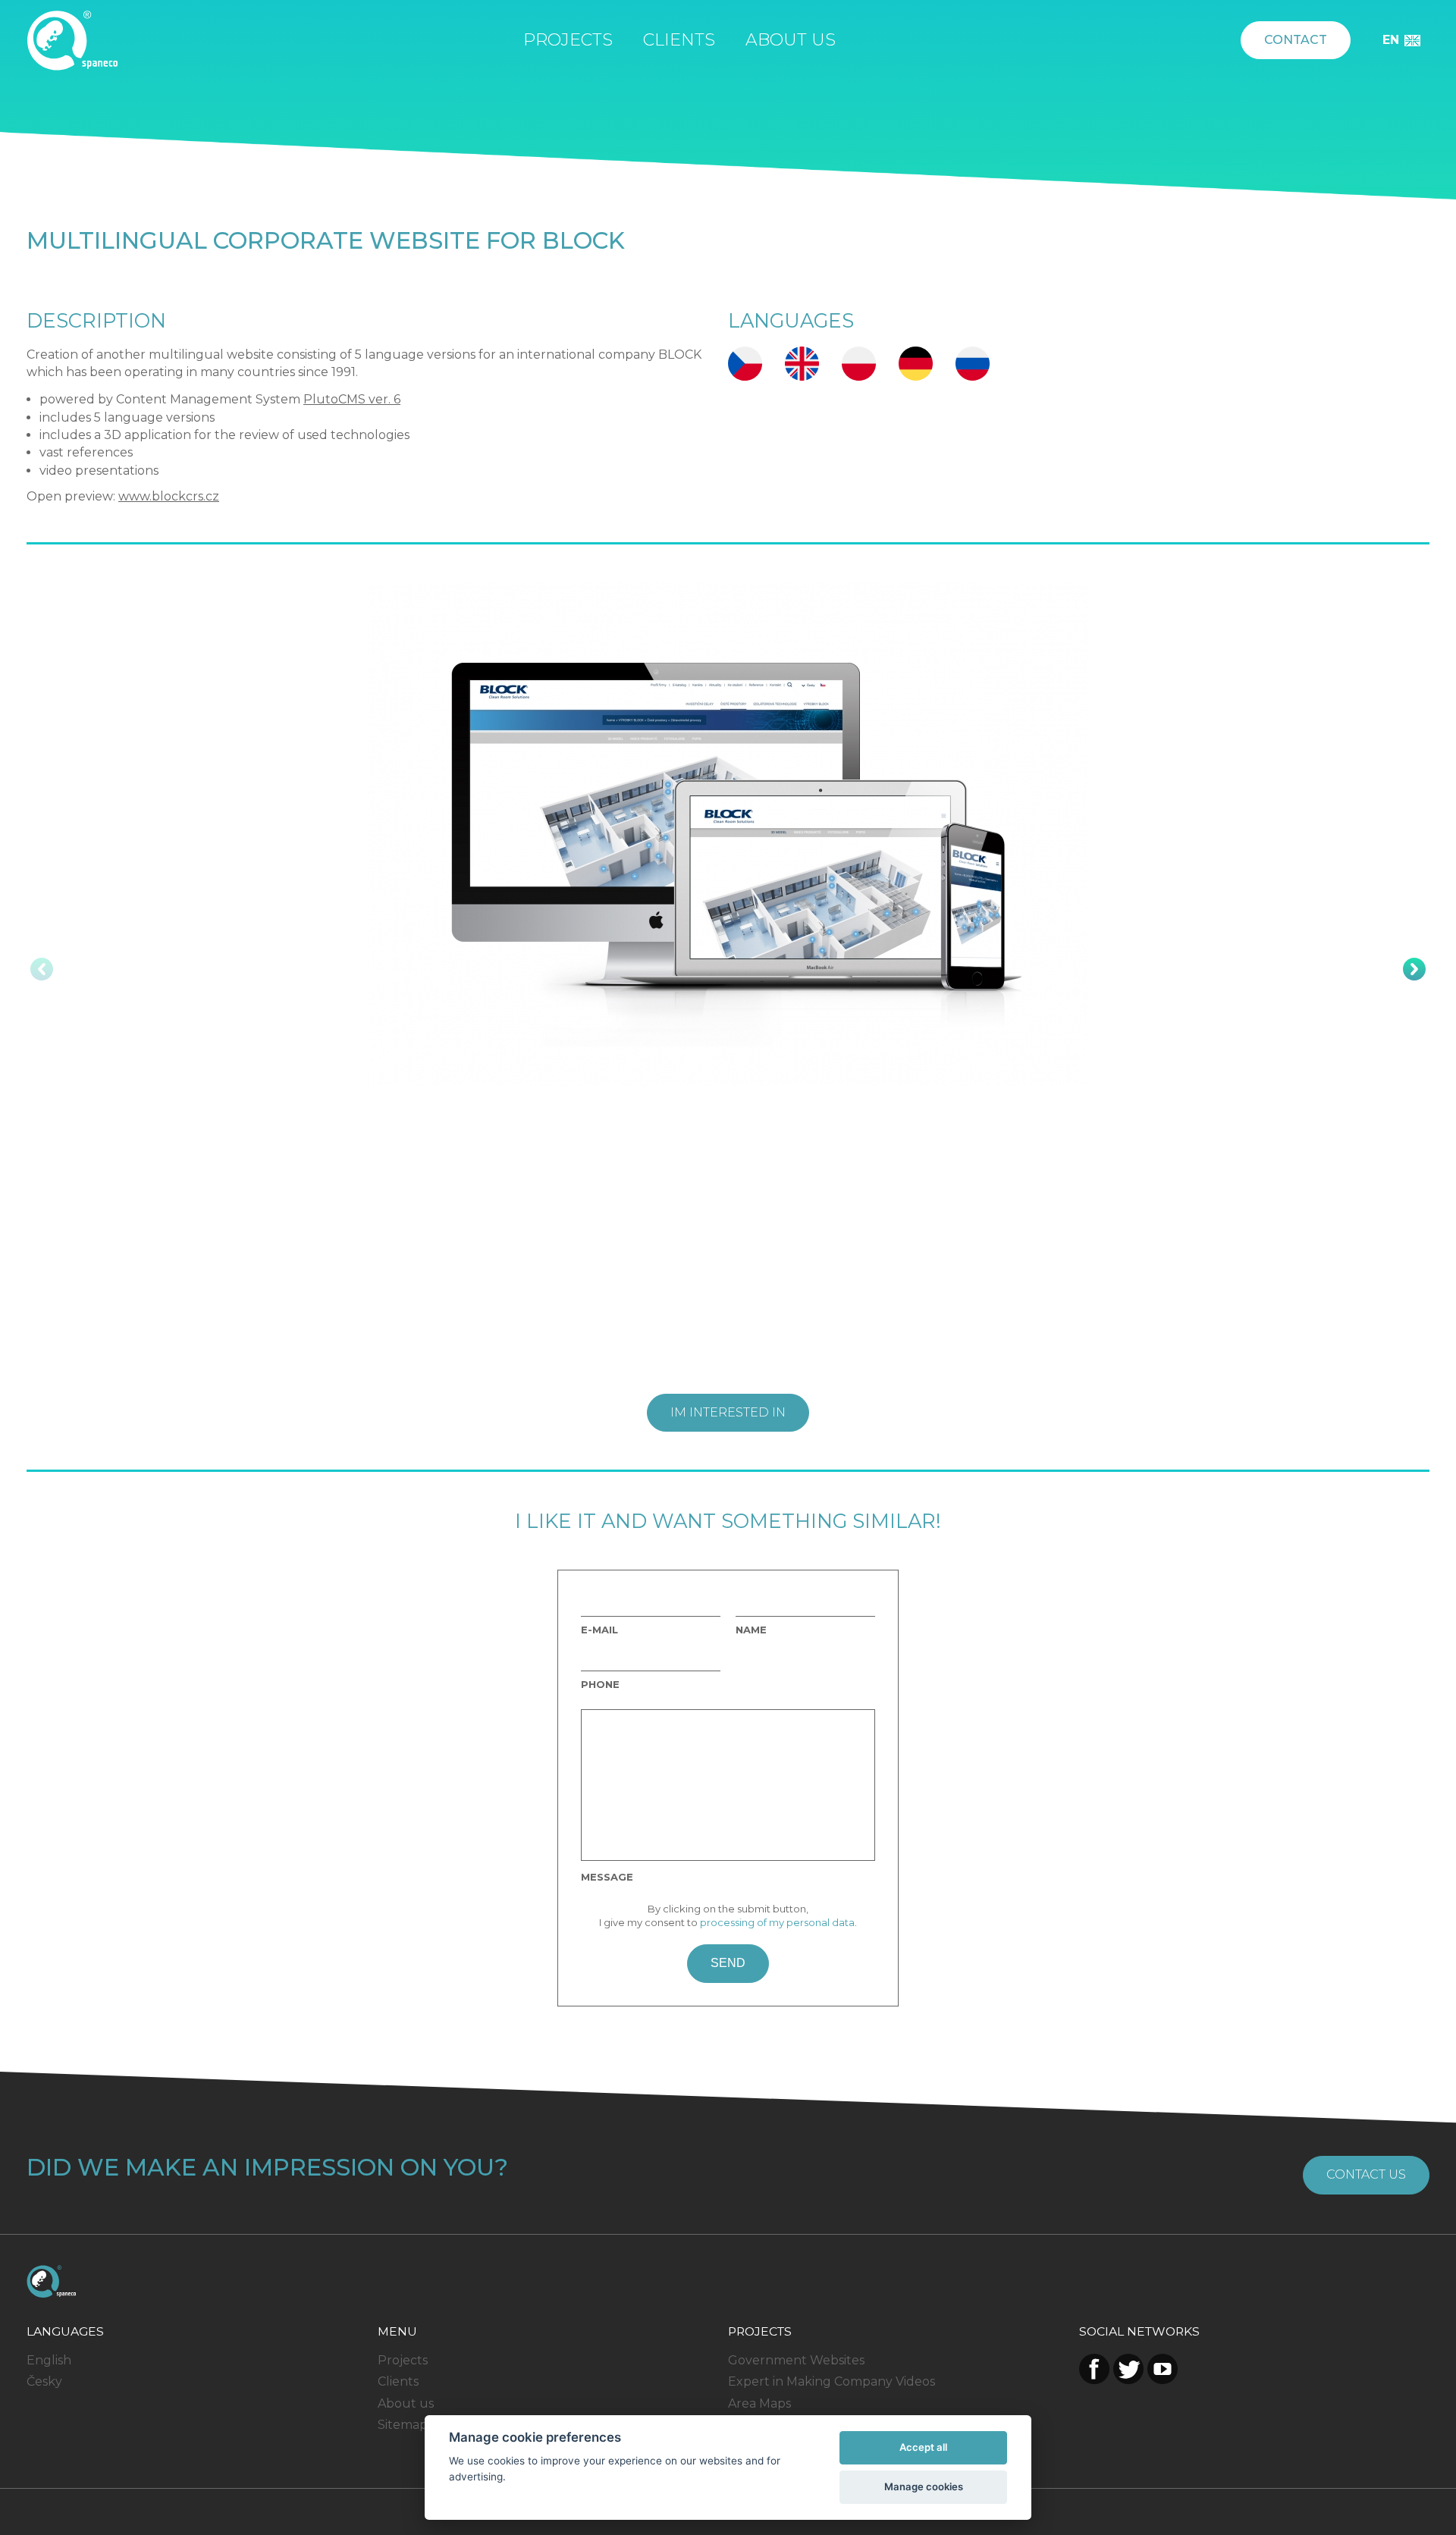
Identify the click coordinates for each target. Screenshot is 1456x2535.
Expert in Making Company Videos (832, 2381)
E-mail (599, 1630)
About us (791, 40)
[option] (728, 834)
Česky (44, 2381)
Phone (600, 1685)
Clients (679, 40)
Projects (568, 40)
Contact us (1366, 2174)
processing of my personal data (777, 1922)
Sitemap (403, 2425)
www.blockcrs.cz (169, 496)
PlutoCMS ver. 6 (352, 399)
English (49, 2360)
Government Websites (796, 2360)
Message (607, 1877)
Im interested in (728, 1412)
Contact (1296, 40)
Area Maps (759, 2403)
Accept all (923, 2447)
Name (751, 1630)
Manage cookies (924, 2486)
